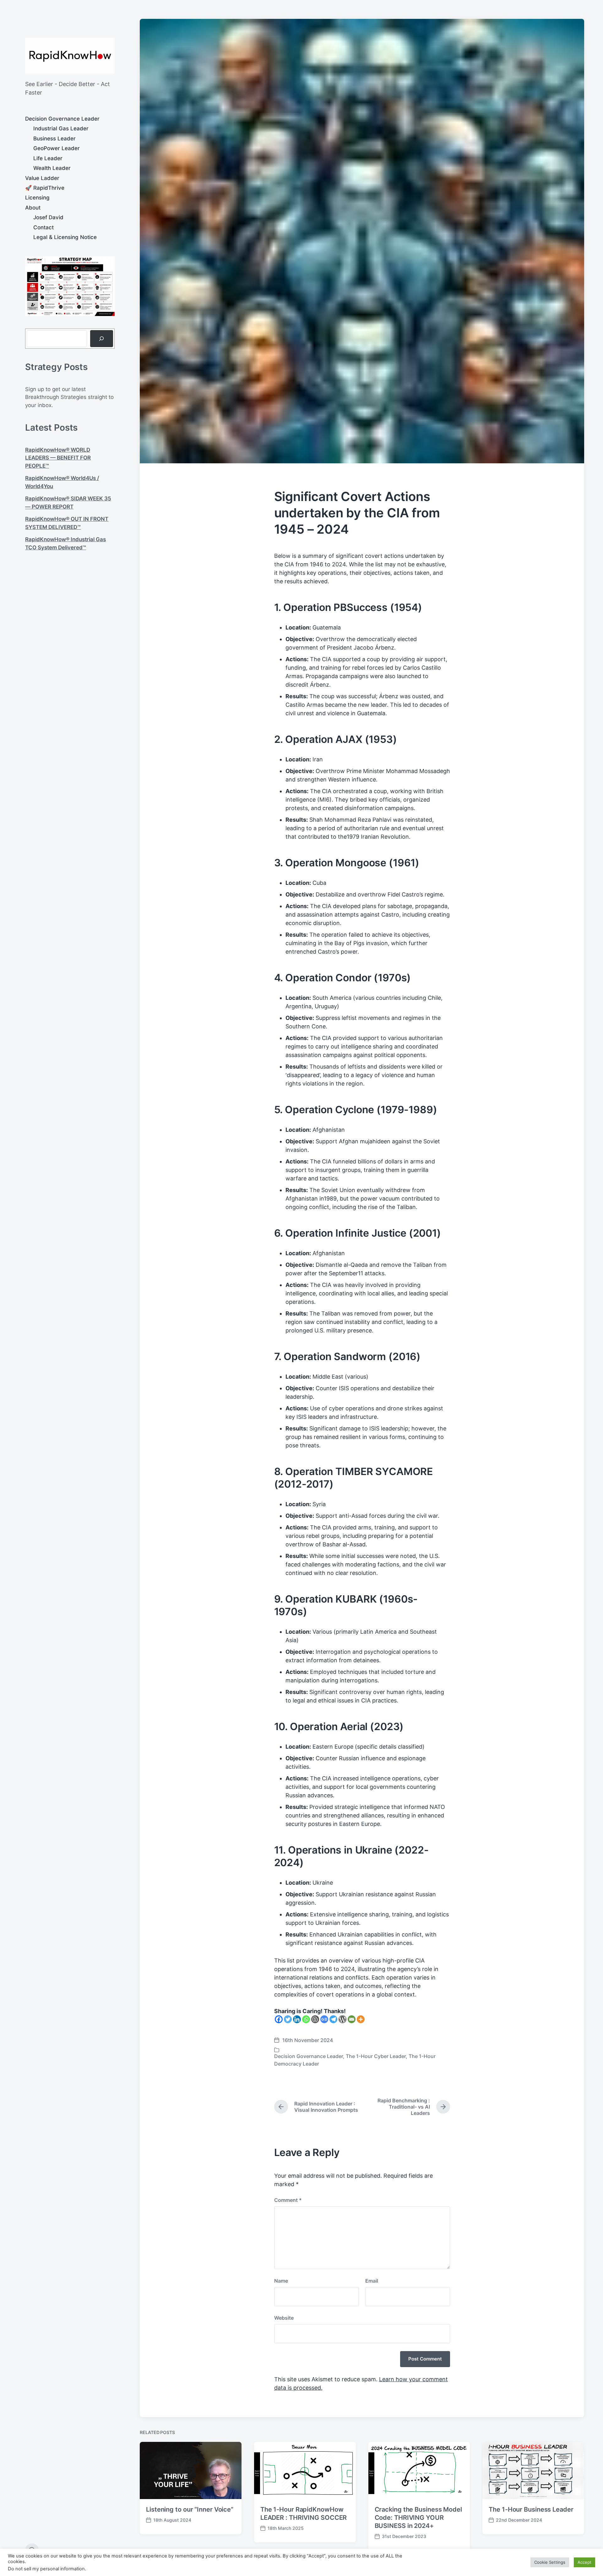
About (33, 208)
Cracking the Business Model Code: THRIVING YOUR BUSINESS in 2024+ (418, 2518)
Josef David (48, 217)
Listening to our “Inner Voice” (190, 2509)
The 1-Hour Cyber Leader (376, 2056)
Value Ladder (42, 178)
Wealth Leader (52, 168)
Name (281, 2281)
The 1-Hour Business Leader (531, 2509)
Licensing (37, 198)
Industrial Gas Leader (61, 128)
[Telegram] (333, 2019)
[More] (361, 2019)
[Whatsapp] (306, 2019)
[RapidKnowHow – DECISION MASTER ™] (70, 56)
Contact (43, 227)
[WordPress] (342, 2019)
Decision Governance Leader (62, 119)
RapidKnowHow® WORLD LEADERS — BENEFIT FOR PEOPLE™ (58, 458)
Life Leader (48, 158)
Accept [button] (584, 2562)
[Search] (102, 339)
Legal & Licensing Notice (65, 237)
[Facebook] (279, 2019)
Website (284, 2318)
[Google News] (324, 2019)
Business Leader (54, 139)
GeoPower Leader (57, 148)
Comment (288, 2200)
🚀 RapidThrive (45, 188)
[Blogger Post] (315, 2019)
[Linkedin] (297, 2019)
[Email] (352, 2019)
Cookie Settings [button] (550, 2562)
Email (372, 2281)
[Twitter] (288, 2019)
